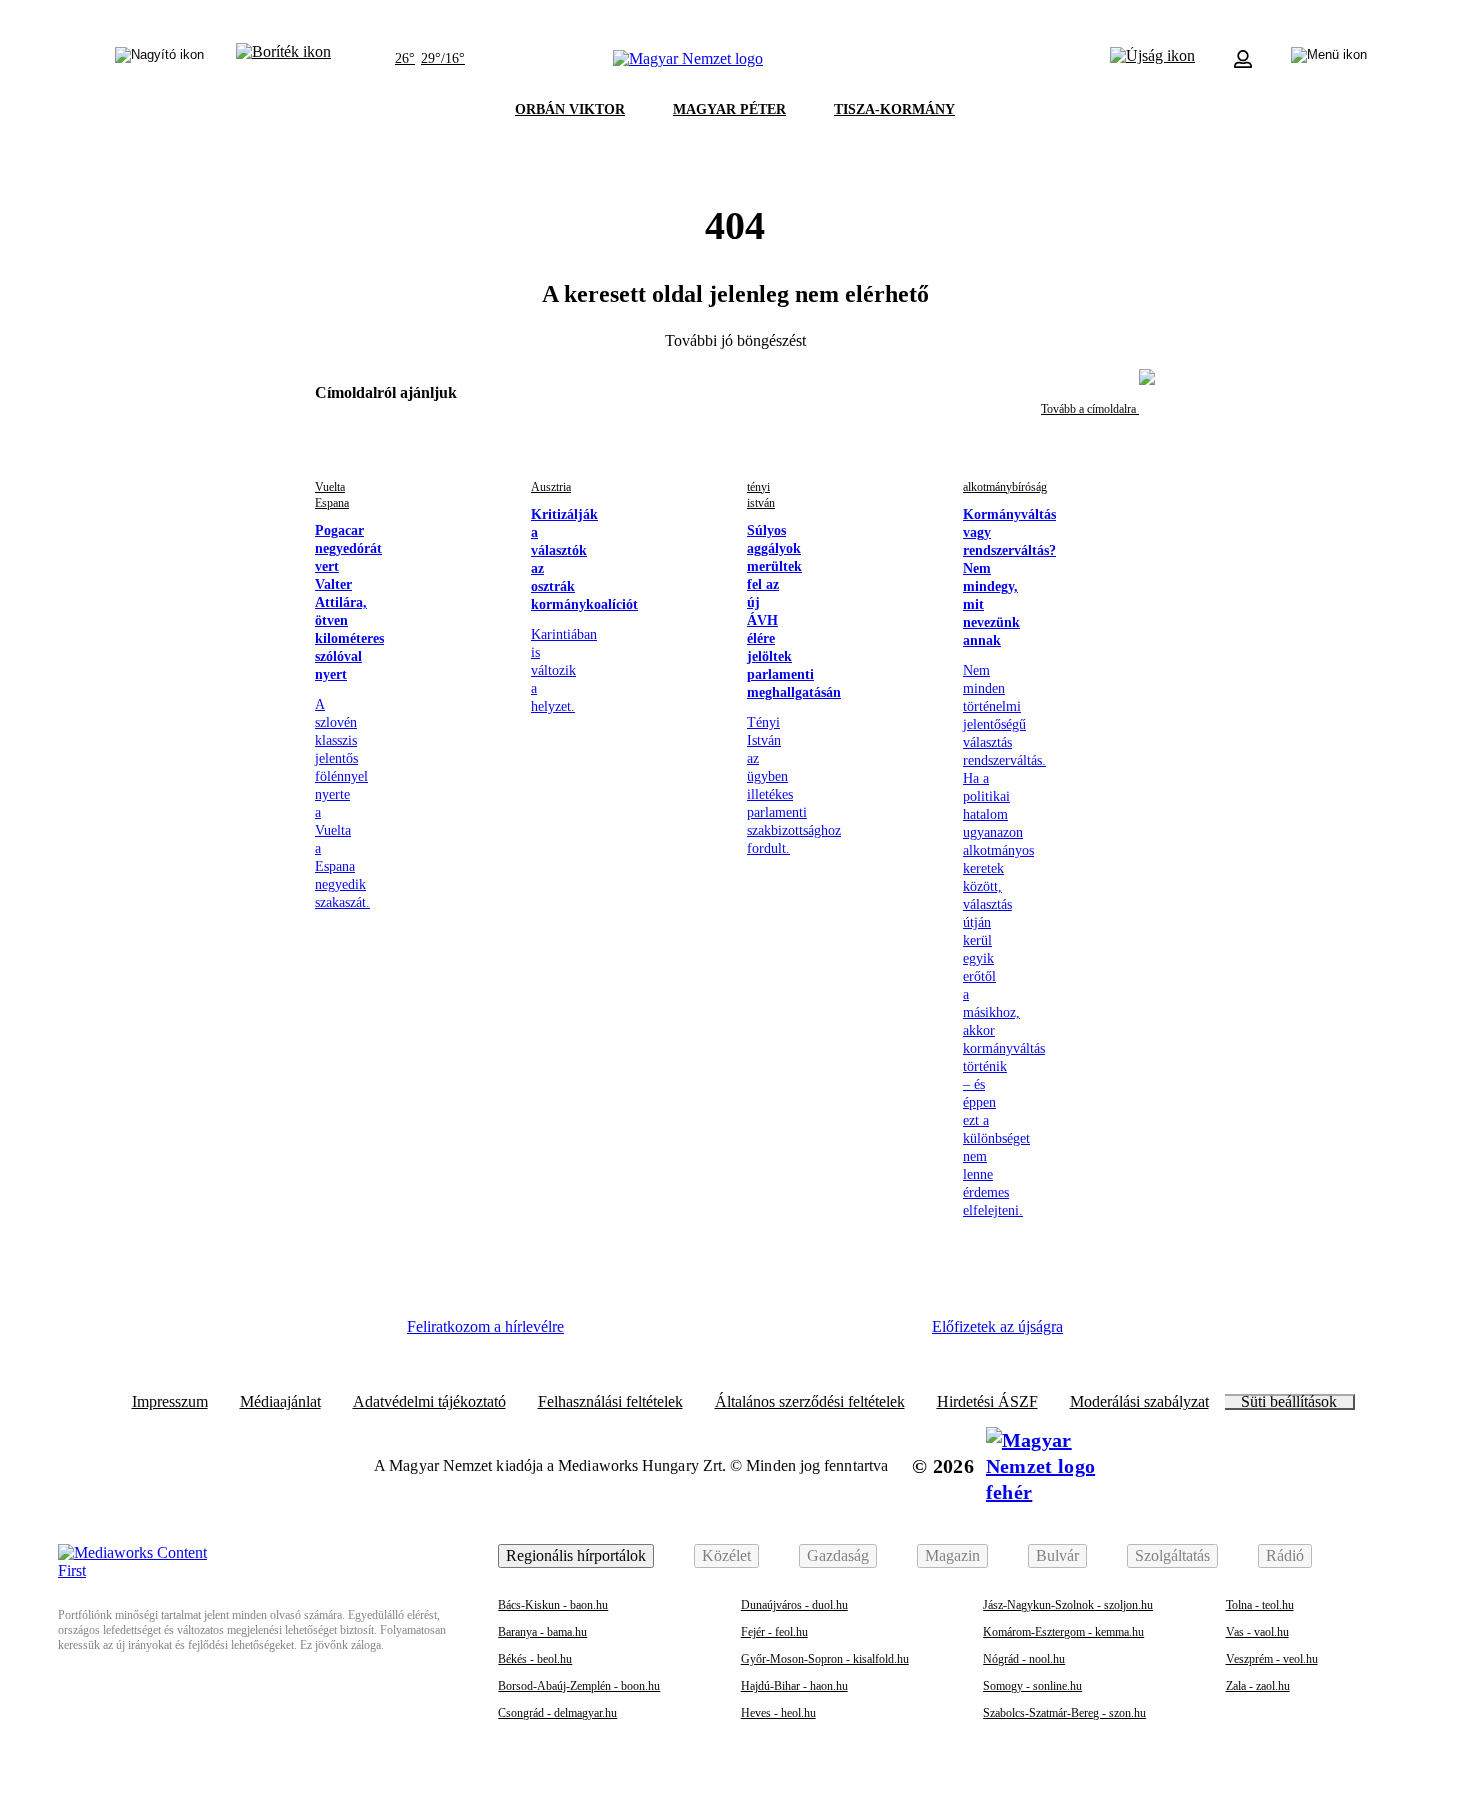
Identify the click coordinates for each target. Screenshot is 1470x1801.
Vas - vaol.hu (1257, 1632)
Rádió (1285, 1555)
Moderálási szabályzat (1139, 1402)
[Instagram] (666, 1334)
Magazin (952, 1555)
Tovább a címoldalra (1090, 409)
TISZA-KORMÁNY (894, 109)
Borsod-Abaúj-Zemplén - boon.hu (579, 1686)
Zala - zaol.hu (1258, 1686)
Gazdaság (838, 1555)
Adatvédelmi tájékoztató (429, 1402)
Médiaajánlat (280, 1402)
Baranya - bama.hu (542, 1632)
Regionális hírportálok (576, 1555)
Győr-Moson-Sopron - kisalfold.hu (825, 1659)
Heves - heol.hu (778, 1713)
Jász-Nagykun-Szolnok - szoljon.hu (1068, 1605)
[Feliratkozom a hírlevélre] (283, 59)
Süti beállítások (1289, 1402)
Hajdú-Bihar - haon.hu (794, 1686)
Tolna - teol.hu (1260, 1605)
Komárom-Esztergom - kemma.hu (1063, 1632)
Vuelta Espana (332, 495)
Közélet (726, 1555)
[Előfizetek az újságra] (1152, 59)
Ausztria (551, 487)
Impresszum (170, 1402)
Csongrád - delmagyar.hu (557, 1713)
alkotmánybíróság (1005, 487)
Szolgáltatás (1172, 1555)
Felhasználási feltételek (610, 1402)
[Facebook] (611, 1334)
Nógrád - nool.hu (1024, 1659)
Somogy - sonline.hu (1032, 1686)
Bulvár (1057, 1555)
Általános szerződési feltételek (810, 1402)
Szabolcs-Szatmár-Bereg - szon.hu (1064, 1713)
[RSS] (885, 1334)
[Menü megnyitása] (1329, 59)
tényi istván (761, 495)
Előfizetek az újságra (997, 1326)
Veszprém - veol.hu (1272, 1659)
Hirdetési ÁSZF (987, 1402)
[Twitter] (721, 1334)
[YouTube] (830, 1334)
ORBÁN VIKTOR (570, 109)
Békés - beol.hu (535, 1659)
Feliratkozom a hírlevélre (485, 1326)
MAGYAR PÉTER (729, 109)
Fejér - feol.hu (774, 1632)
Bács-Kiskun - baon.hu (553, 1605)
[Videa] (775, 1334)
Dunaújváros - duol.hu (794, 1605)
